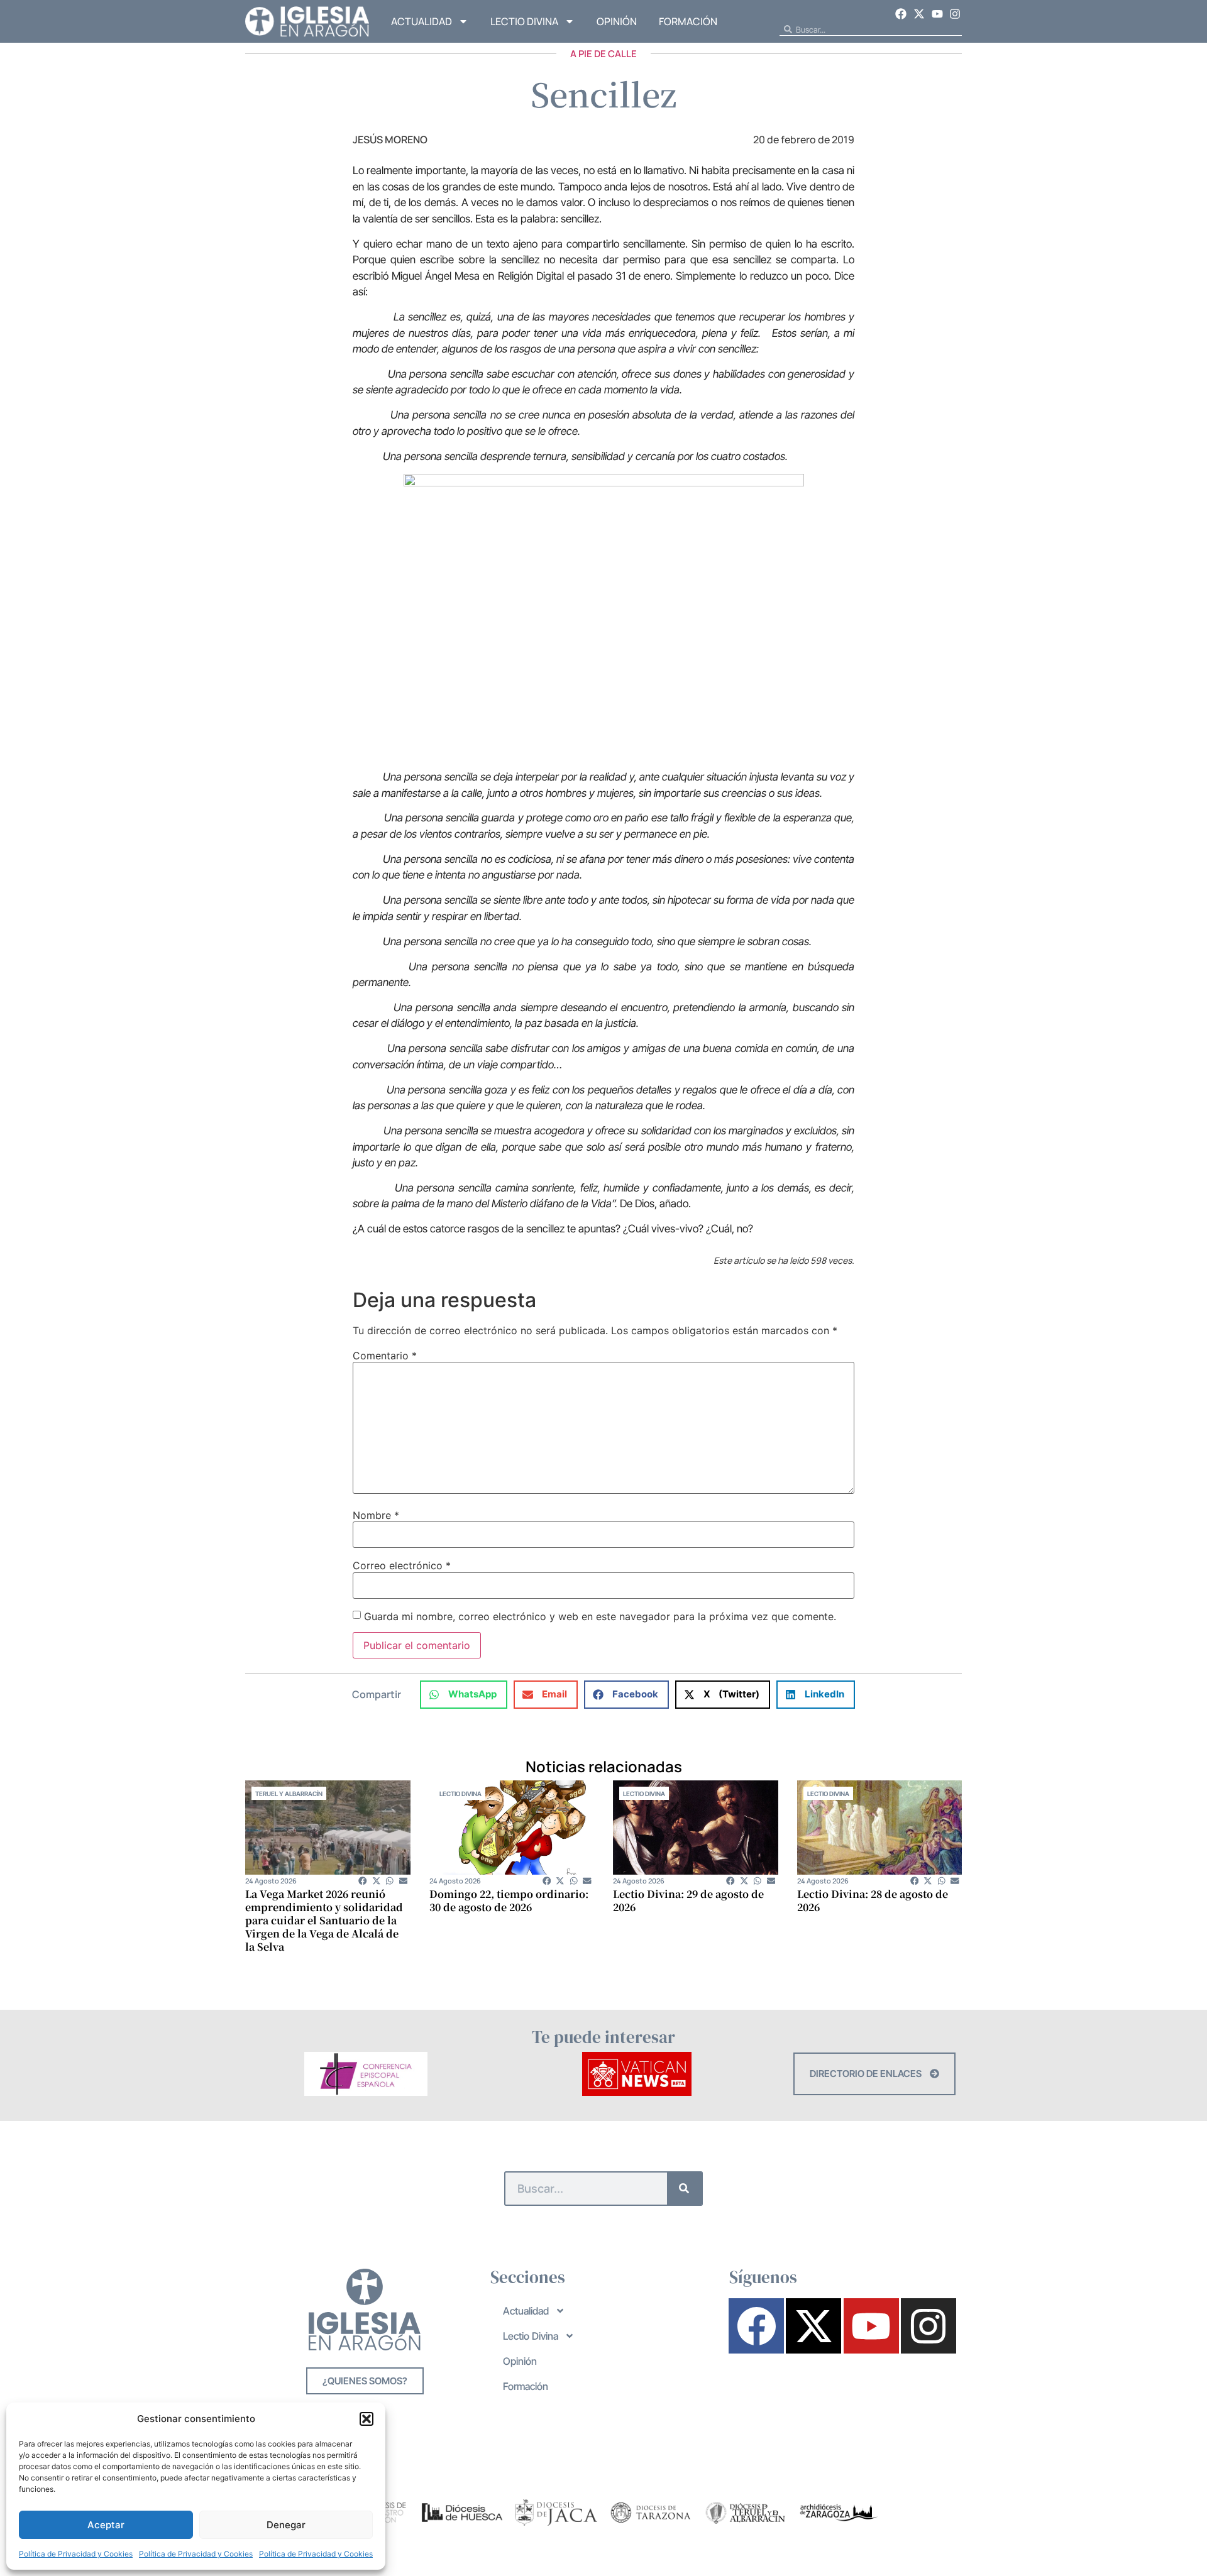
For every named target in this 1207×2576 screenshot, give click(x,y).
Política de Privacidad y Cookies (76, 2554)
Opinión (617, 21)
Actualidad (422, 21)
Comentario (385, 1356)
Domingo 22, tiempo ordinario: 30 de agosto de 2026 (509, 1900)
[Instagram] (955, 14)
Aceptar (106, 2525)
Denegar (286, 2525)
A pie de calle (603, 54)
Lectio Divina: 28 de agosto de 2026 (873, 1900)
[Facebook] (901, 14)
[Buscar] (684, 2189)
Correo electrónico (402, 1565)
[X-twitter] (919, 14)
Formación (688, 21)
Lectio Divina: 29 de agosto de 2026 (688, 1900)
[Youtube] (937, 14)
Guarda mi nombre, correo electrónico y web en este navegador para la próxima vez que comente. (600, 1616)
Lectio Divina (524, 21)
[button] (367, 2419)
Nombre (376, 1515)
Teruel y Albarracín (289, 1794)
